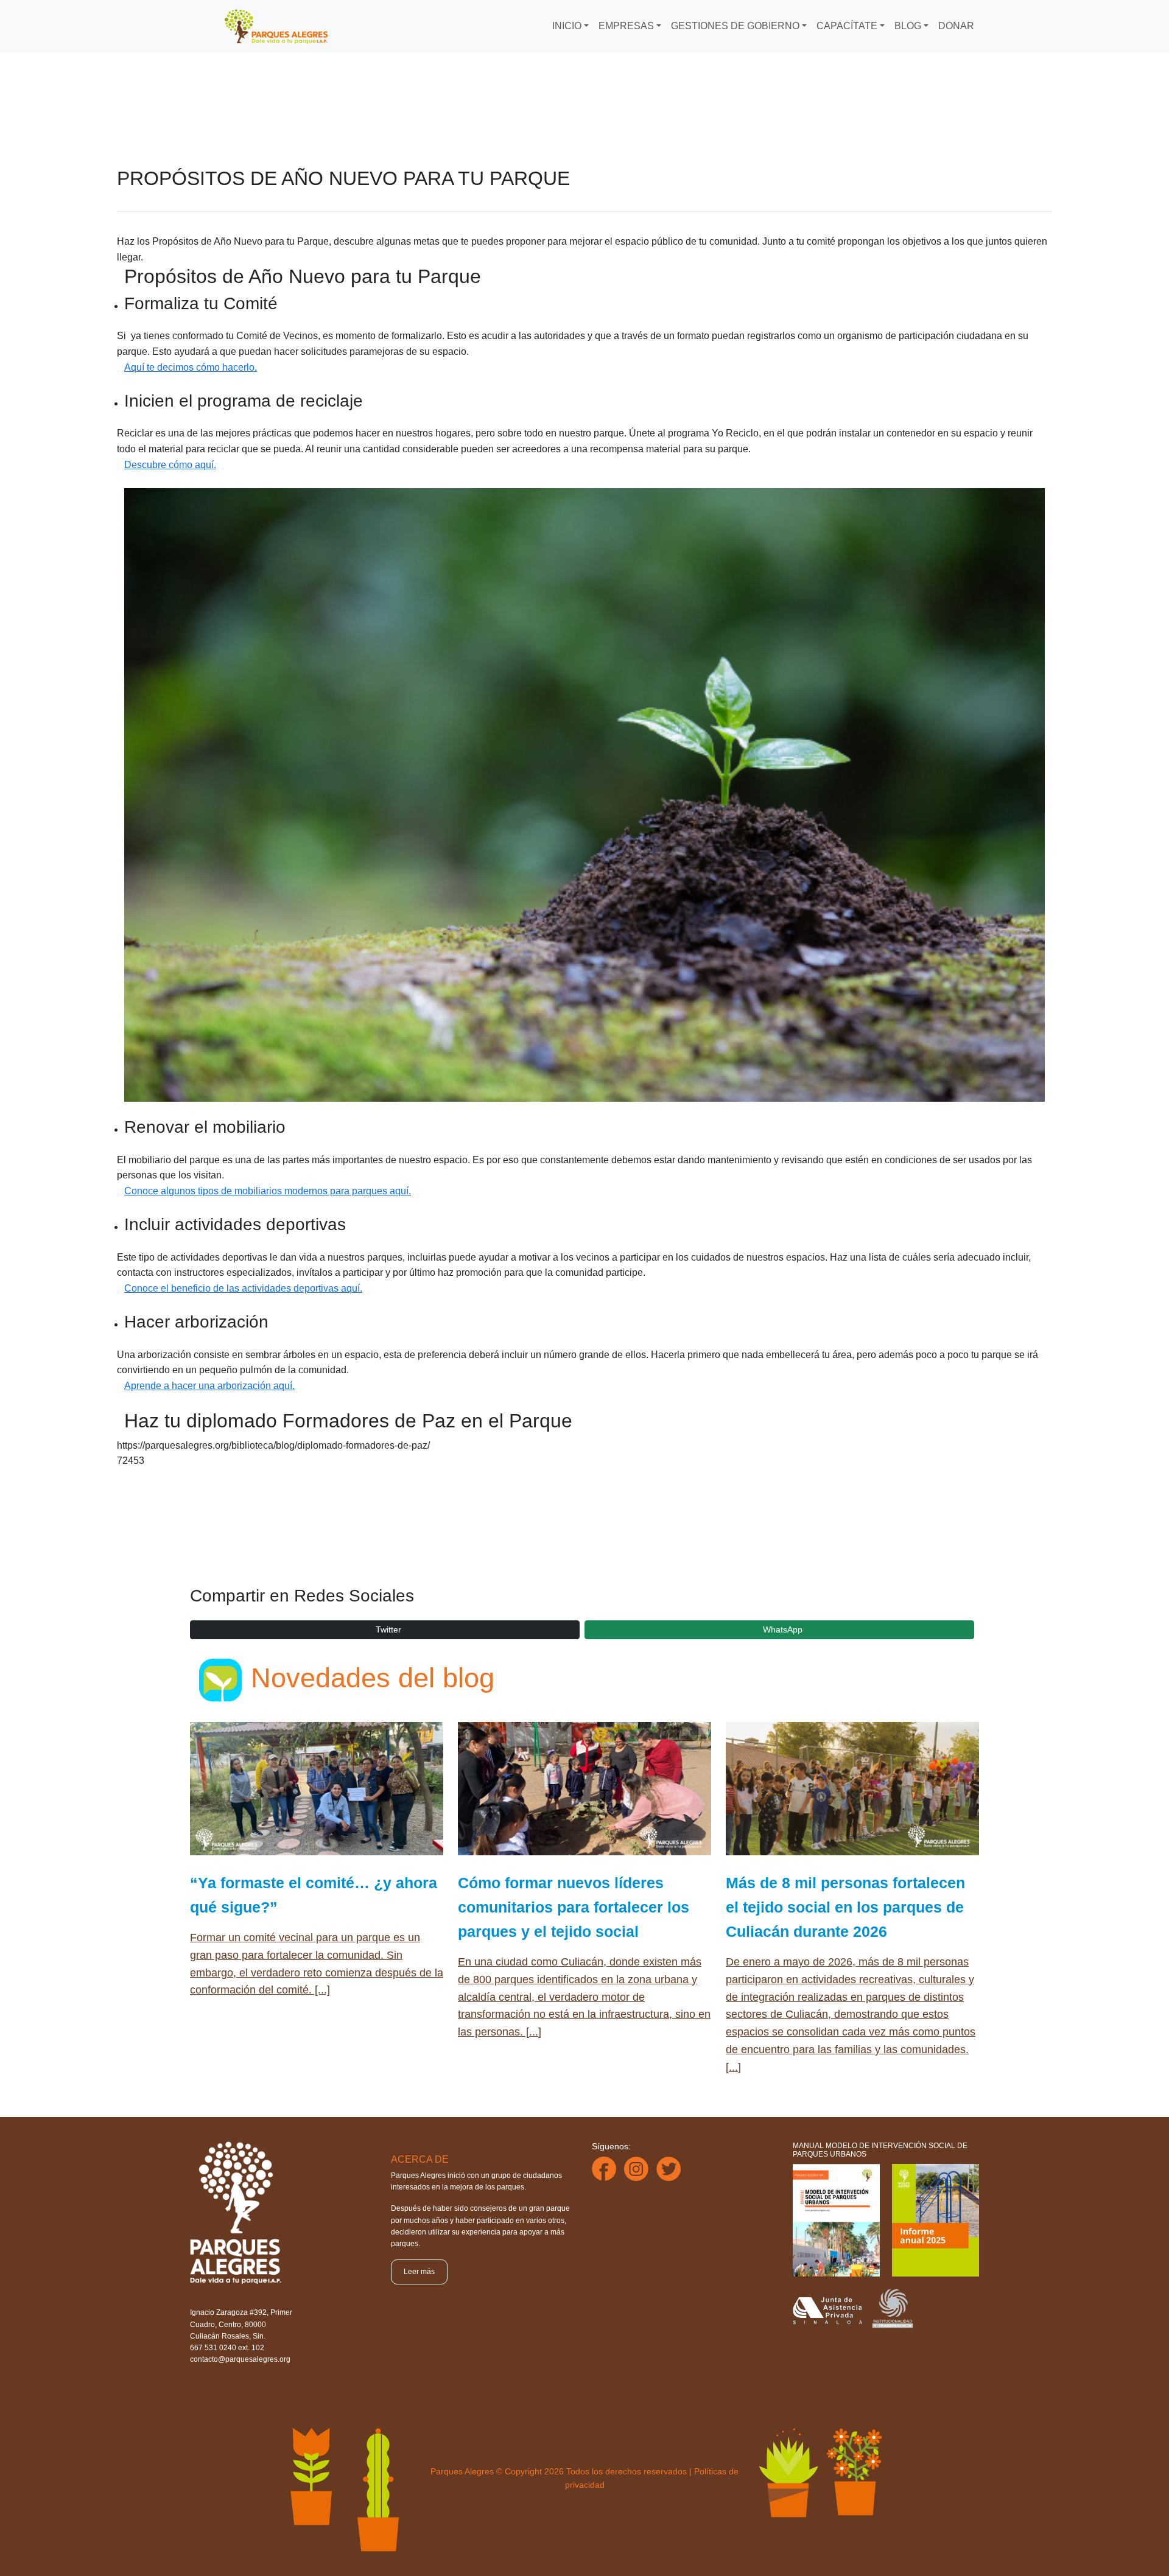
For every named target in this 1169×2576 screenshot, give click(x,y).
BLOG (908, 26)
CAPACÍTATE (847, 26)
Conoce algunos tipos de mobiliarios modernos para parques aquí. (268, 1191)
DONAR (956, 26)
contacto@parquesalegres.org (240, 2359)
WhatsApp (783, 1629)
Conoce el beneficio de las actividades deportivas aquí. (243, 1288)
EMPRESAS (626, 26)
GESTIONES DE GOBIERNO (735, 26)
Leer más (419, 2272)
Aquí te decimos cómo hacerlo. (191, 367)
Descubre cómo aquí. (170, 465)
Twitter (388, 1629)
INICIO (567, 26)
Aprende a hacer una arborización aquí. (209, 1386)
